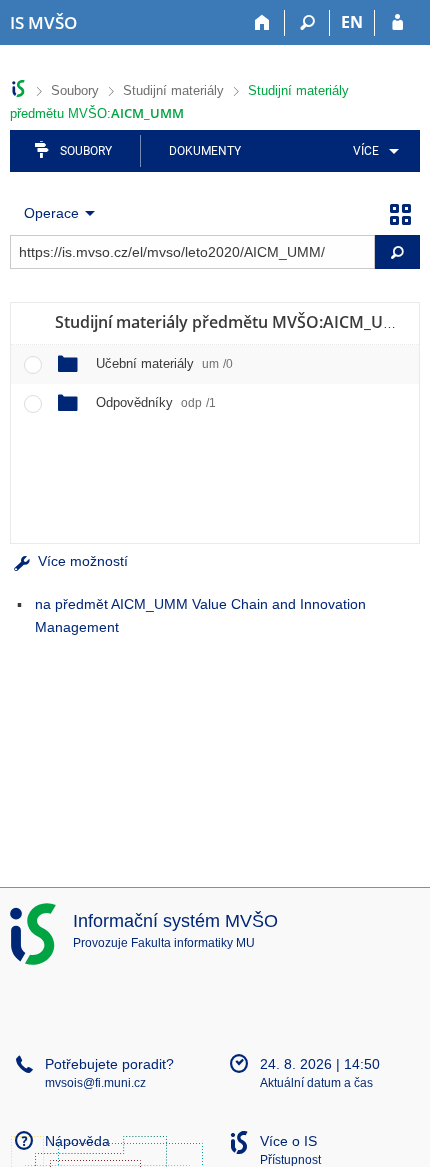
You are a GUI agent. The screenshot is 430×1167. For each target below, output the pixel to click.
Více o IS (288, 1141)
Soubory (75, 90)
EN (352, 22)
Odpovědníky (156, 402)
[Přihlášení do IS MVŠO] (397, 23)
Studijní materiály (173, 90)
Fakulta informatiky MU (193, 943)
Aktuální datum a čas (316, 1083)
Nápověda (77, 1141)
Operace (51, 213)
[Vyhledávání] (307, 23)
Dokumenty (205, 151)
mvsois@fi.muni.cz (95, 1083)
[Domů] (262, 23)
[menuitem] (372, 151)
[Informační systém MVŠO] (18, 88)
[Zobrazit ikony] (400, 213)
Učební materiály (164, 363)
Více (366, 151)
